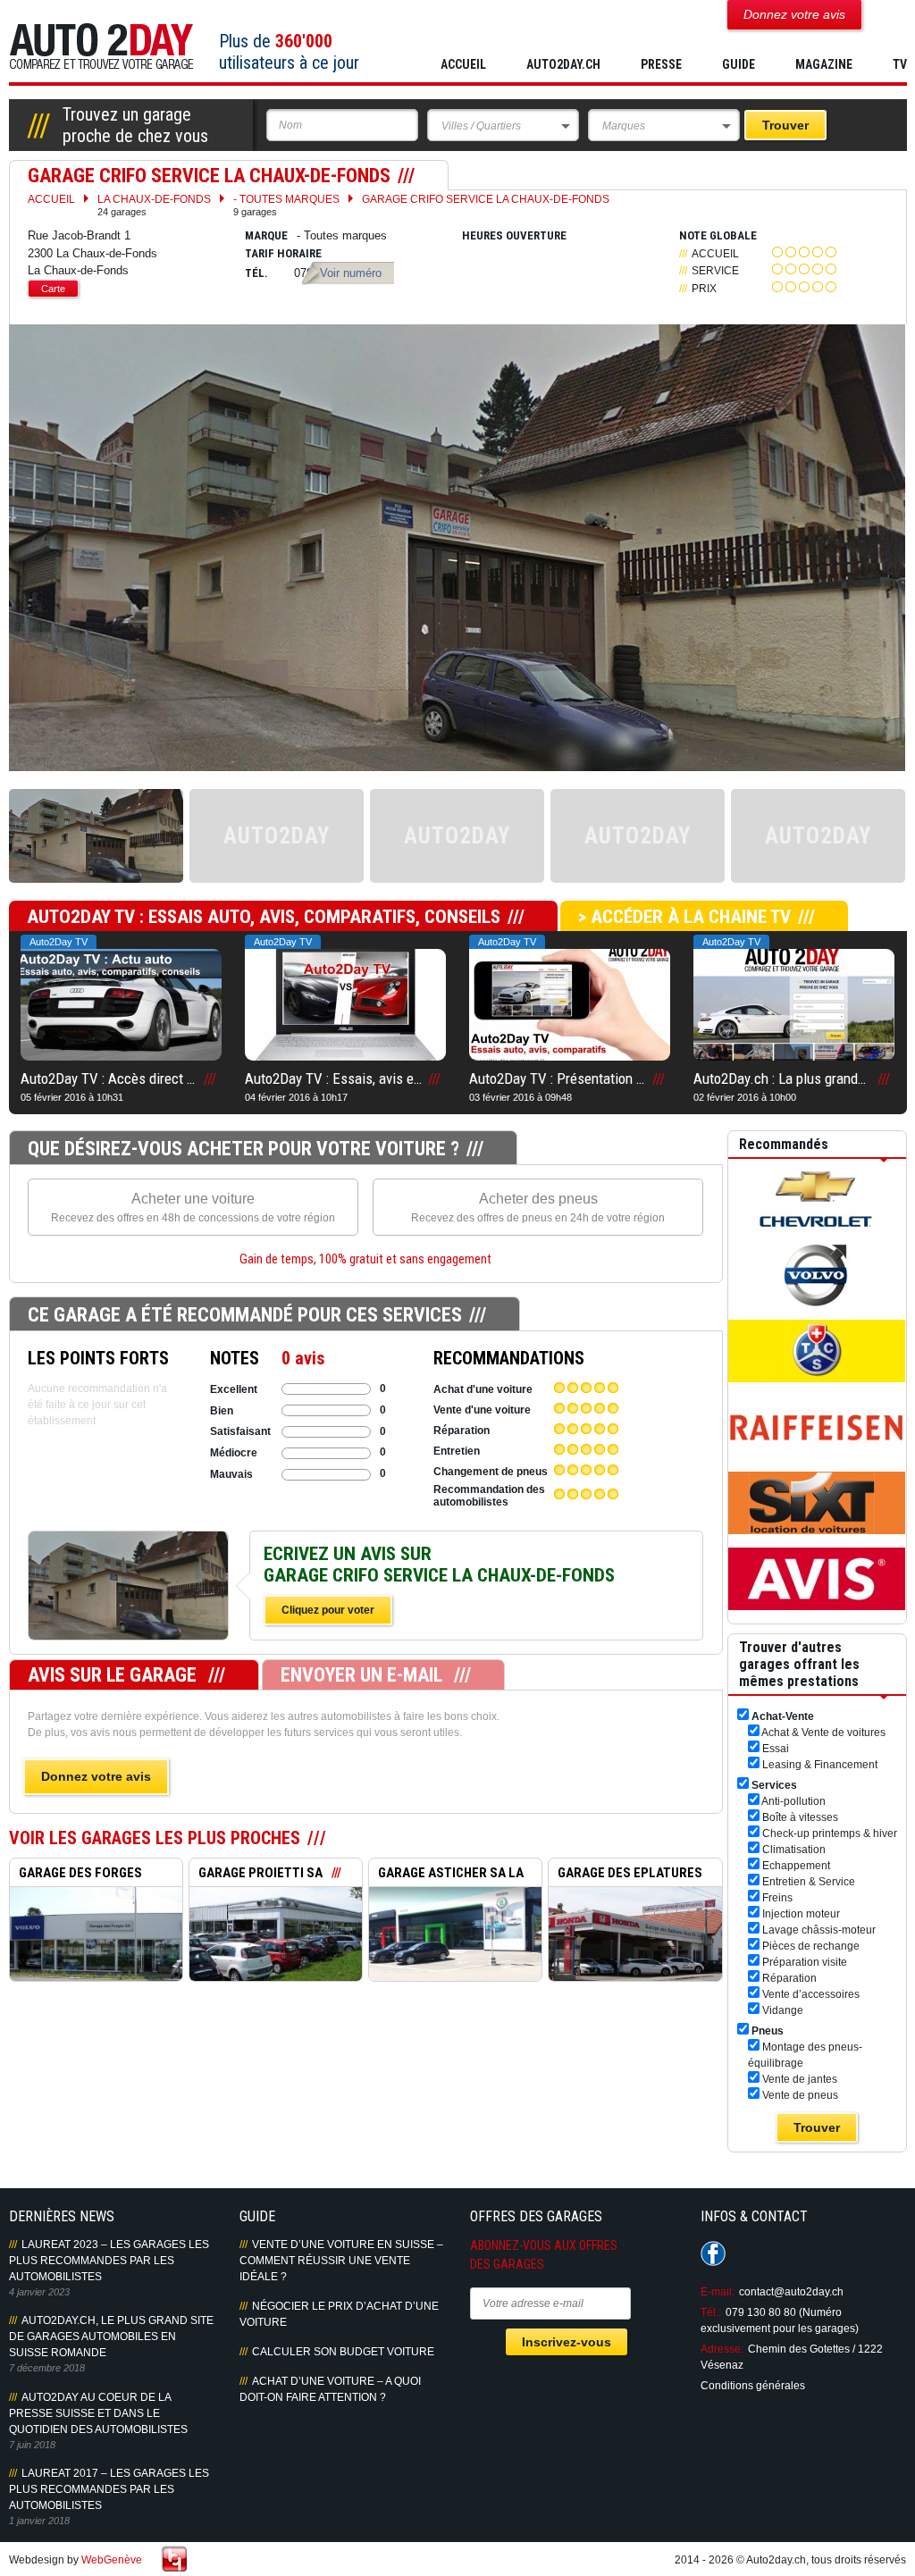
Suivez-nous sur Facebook (713, 2253)
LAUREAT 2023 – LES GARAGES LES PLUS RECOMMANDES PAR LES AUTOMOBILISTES (109, 2261)
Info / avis (128, 1605)
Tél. (256, 273)
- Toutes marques (286, 205)
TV (900, 64)
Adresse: (722, 2349)
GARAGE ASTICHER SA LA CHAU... (446, 1875)
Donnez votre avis (96, 1776)
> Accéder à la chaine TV (684, 917)
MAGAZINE (824, 64)
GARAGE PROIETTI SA (260, 1873)
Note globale (718, 235)
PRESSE (661, 64)
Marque (266, 235)
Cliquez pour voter (328, 1610)
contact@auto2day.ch (791, 2292)
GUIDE (739, 64)
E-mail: (718, 2292)
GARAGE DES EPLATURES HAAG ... (625, 1875)
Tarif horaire (283, 253)
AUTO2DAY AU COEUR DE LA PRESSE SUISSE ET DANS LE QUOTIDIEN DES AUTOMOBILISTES (98, 2413)
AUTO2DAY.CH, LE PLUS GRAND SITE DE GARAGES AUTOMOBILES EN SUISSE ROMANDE (111, 2337)
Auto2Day (101, 47)
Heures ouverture (514, 235)
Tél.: (711, 2312)
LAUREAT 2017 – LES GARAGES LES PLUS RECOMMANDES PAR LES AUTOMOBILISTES (109, 2489)
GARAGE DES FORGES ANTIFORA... (76, 1875)
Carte (53, 289)
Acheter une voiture (193, 1208)
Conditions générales (753, 2386)
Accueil (463, 64)
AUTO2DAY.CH (563, 64)
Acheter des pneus (538, 1208)
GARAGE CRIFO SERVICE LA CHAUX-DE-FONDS (486, 199)
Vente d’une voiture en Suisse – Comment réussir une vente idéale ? (341, 2261)
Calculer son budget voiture (343, 2352)
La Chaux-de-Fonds (154, 205)
